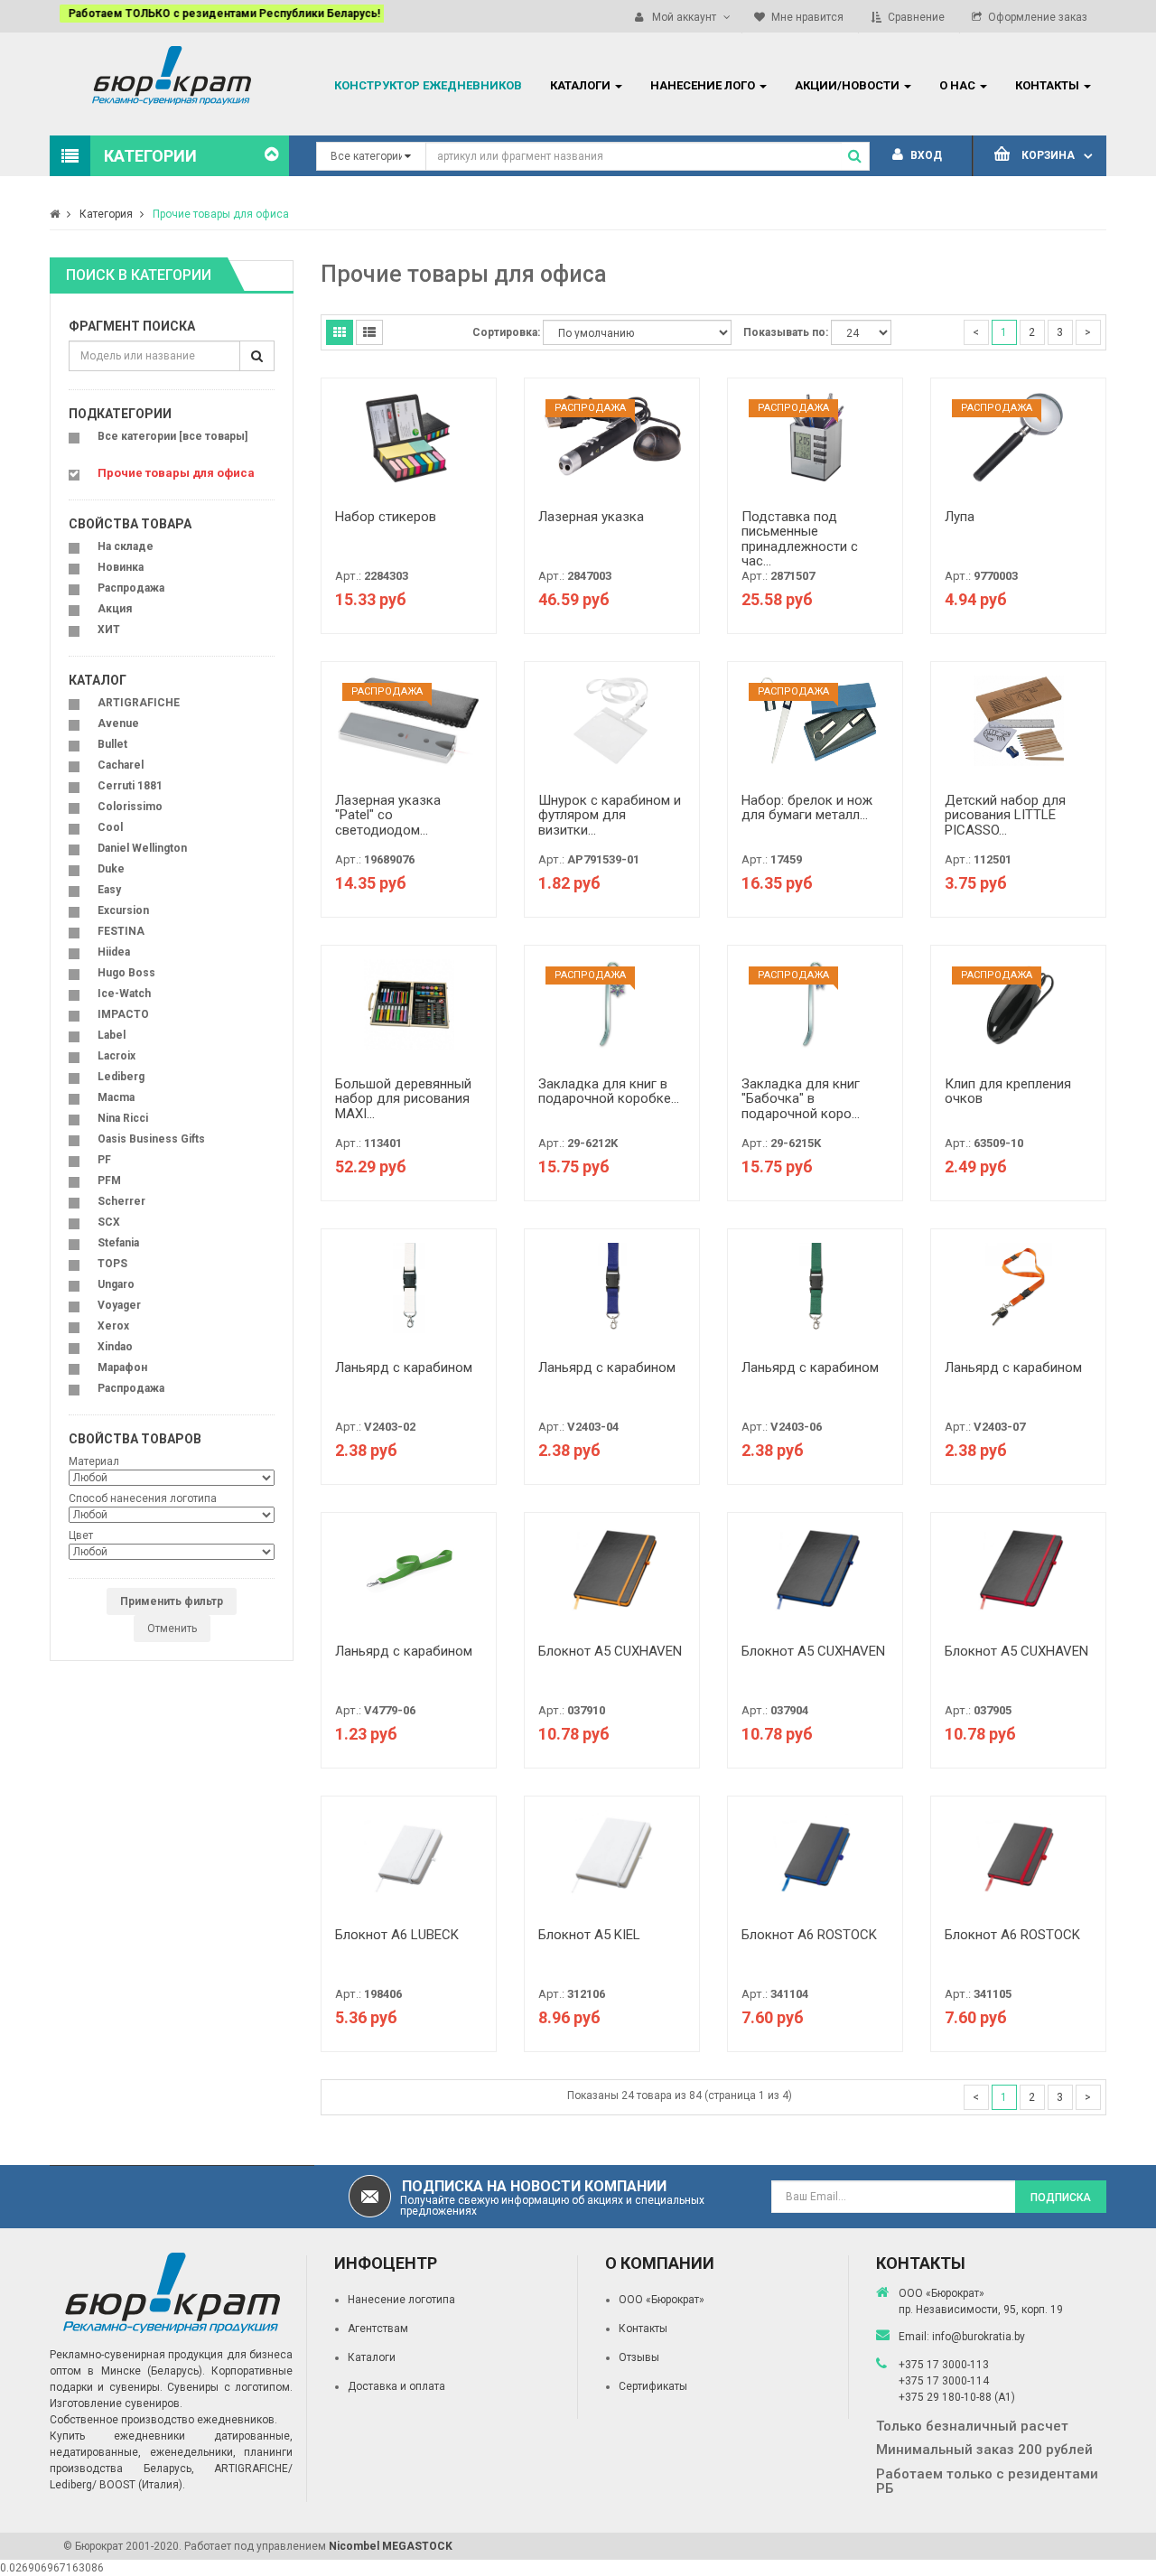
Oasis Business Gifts (151, 1139)
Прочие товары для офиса (221, 214)
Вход (925, 155)
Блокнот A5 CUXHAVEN (610, 1651)
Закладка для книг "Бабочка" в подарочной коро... (801, 1099)
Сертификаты (653, 2386)
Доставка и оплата (396, 2386)
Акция (115, 609)
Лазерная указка (591, 517)
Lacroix (117, 1056)
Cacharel (121, 765)
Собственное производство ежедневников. (163, 2420)
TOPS (112, 1264)
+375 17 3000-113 (944, 2365)
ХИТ (109, 630)
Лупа (960, 517)
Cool (110, 827)
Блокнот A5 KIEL (589, 1935)
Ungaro (116, 1284)
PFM (109, 1181)
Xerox (113, 1326)
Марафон (122, 1367)
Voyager (119, 1305)
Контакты (643, 2329)
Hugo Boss (126, 973)
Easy (109, 890)
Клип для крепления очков (1008, 1092)
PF (104, 1160)
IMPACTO (123, 1014)
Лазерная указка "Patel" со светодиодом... (388, 815)
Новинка (121, 567)
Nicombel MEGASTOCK (391, 2546)
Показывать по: (786, 332)
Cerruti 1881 (130, 786)
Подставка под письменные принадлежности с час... (800, 539)
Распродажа (131, 588)
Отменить (172, 1629)
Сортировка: (506, 332)
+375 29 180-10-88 (946, 2397)
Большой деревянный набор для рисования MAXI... (403, 1099)
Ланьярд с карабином (404, 1367)
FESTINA (121, 931)
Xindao (115, 1347)
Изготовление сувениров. (116, 2403)
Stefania (118, 1243)
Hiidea (114, 952)
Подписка (1061, 2198)
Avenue (118, 723)
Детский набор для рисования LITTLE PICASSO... (1005, 815)
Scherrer (121, 1201)
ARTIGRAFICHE (139, 703)
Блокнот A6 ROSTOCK (809, 1935)
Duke (111, 869)
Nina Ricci (123, 1118)
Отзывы (639, 2357)
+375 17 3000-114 (944, 2381)
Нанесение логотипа (401, 2300)
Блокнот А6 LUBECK (397, 1935)
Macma (116, 1097)
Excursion (123, 910)
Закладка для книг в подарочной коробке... (609, 1092)
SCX (109, 1222)
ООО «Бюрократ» (662, 2300)
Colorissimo (130, 807)
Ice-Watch (124, 994)
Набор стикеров (386, 517)
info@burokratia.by (979, 2337)
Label (112, 1035)
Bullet (112, 744)
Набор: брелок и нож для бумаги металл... (807, 808)
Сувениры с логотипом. (230, 2387)
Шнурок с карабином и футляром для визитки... (610, 815)
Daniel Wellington (142, 848)
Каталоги (372, 2357)
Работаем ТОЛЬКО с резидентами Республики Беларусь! (214, 14)
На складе (126, 546)
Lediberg (121, 1077)
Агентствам (378, 2329)
